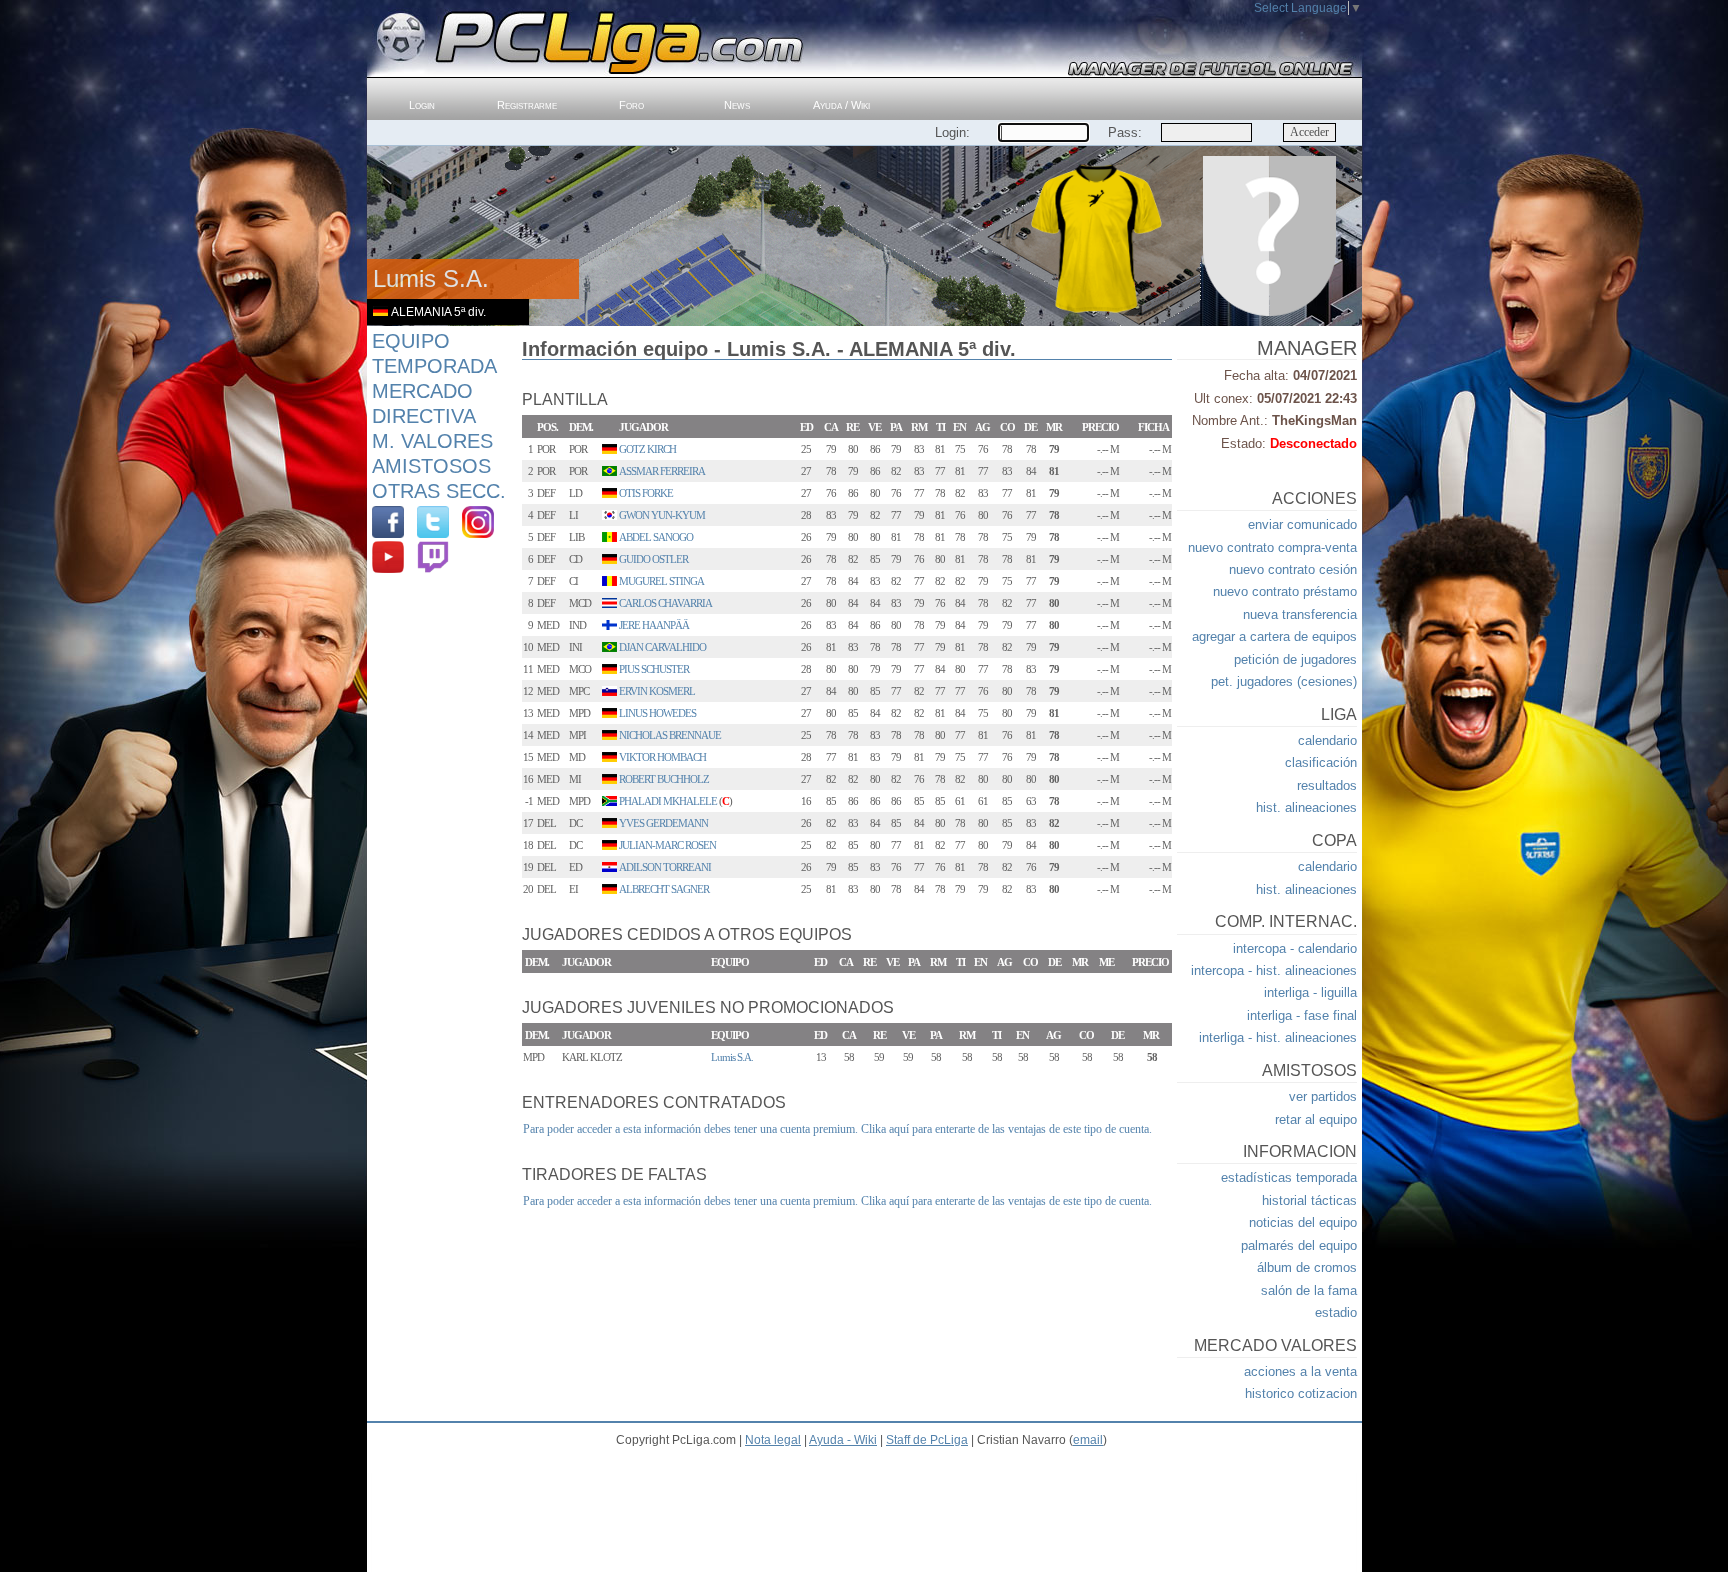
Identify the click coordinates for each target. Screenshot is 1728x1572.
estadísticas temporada (1289, 1177)
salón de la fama (1309, 1290)
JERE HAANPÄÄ (654, 625)
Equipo (411, 341)
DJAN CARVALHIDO (662, 647)
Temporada (434, 366)
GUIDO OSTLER (653, 559)
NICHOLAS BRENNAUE (670, 735)
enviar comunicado (1302, 524)
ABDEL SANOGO (656, 537)
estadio (1336, 1312)
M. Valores (432, 441)
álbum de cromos (1307, 1267)
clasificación (1321, 762)
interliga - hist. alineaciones (1278, 1037)
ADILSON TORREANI (665, 867)
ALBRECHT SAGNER (664, 889)
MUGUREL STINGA (661, 581)
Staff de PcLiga (927, 1440)
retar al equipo (1316, 1119)
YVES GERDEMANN (663, 823)
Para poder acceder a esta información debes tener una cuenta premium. (690, 1129)
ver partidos (1323, 1096)
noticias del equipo (1303, 1222)
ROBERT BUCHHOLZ (664, 779)
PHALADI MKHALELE (668, 801)
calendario (1327, 740)
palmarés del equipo (1299, 1245)
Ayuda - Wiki (843, 1440)
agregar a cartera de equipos (1274, 636)
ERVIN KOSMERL (657, 691)
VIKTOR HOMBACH (662, 757)
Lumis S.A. (732, 1057)
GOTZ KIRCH (647, 449)
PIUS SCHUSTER (654, 669)
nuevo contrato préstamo (1285, 591)
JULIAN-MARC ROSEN (667, 845)
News (737, 105)
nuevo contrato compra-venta (1272, 547)
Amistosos (431, 466)
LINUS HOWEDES (657, 713)
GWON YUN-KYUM (662, 515)
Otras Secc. (439, 491)
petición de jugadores (1295, 659)
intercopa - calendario (1295, 948)
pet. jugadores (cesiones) (1284, 681)
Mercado (422, 391)
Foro (631, 105)
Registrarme (527, 105)
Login (422, 105)
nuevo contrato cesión (1293, 569)
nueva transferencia (1300, 614)
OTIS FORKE (646, 493)
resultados (1327, 785)
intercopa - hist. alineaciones (1274, 970)
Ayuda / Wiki (841, 105)
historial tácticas (1309, 1200)
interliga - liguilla (1310, 992)
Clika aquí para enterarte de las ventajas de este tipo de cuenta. (1006, 1129)
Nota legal (773, 1440)
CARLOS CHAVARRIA (665, 603)
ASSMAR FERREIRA (662, 471)
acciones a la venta (1300, 1371)
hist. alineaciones (1306, 807)
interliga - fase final (1302, 1015)
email (1088, 1440)
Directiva (424, 416)
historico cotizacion (1301, 1393)
